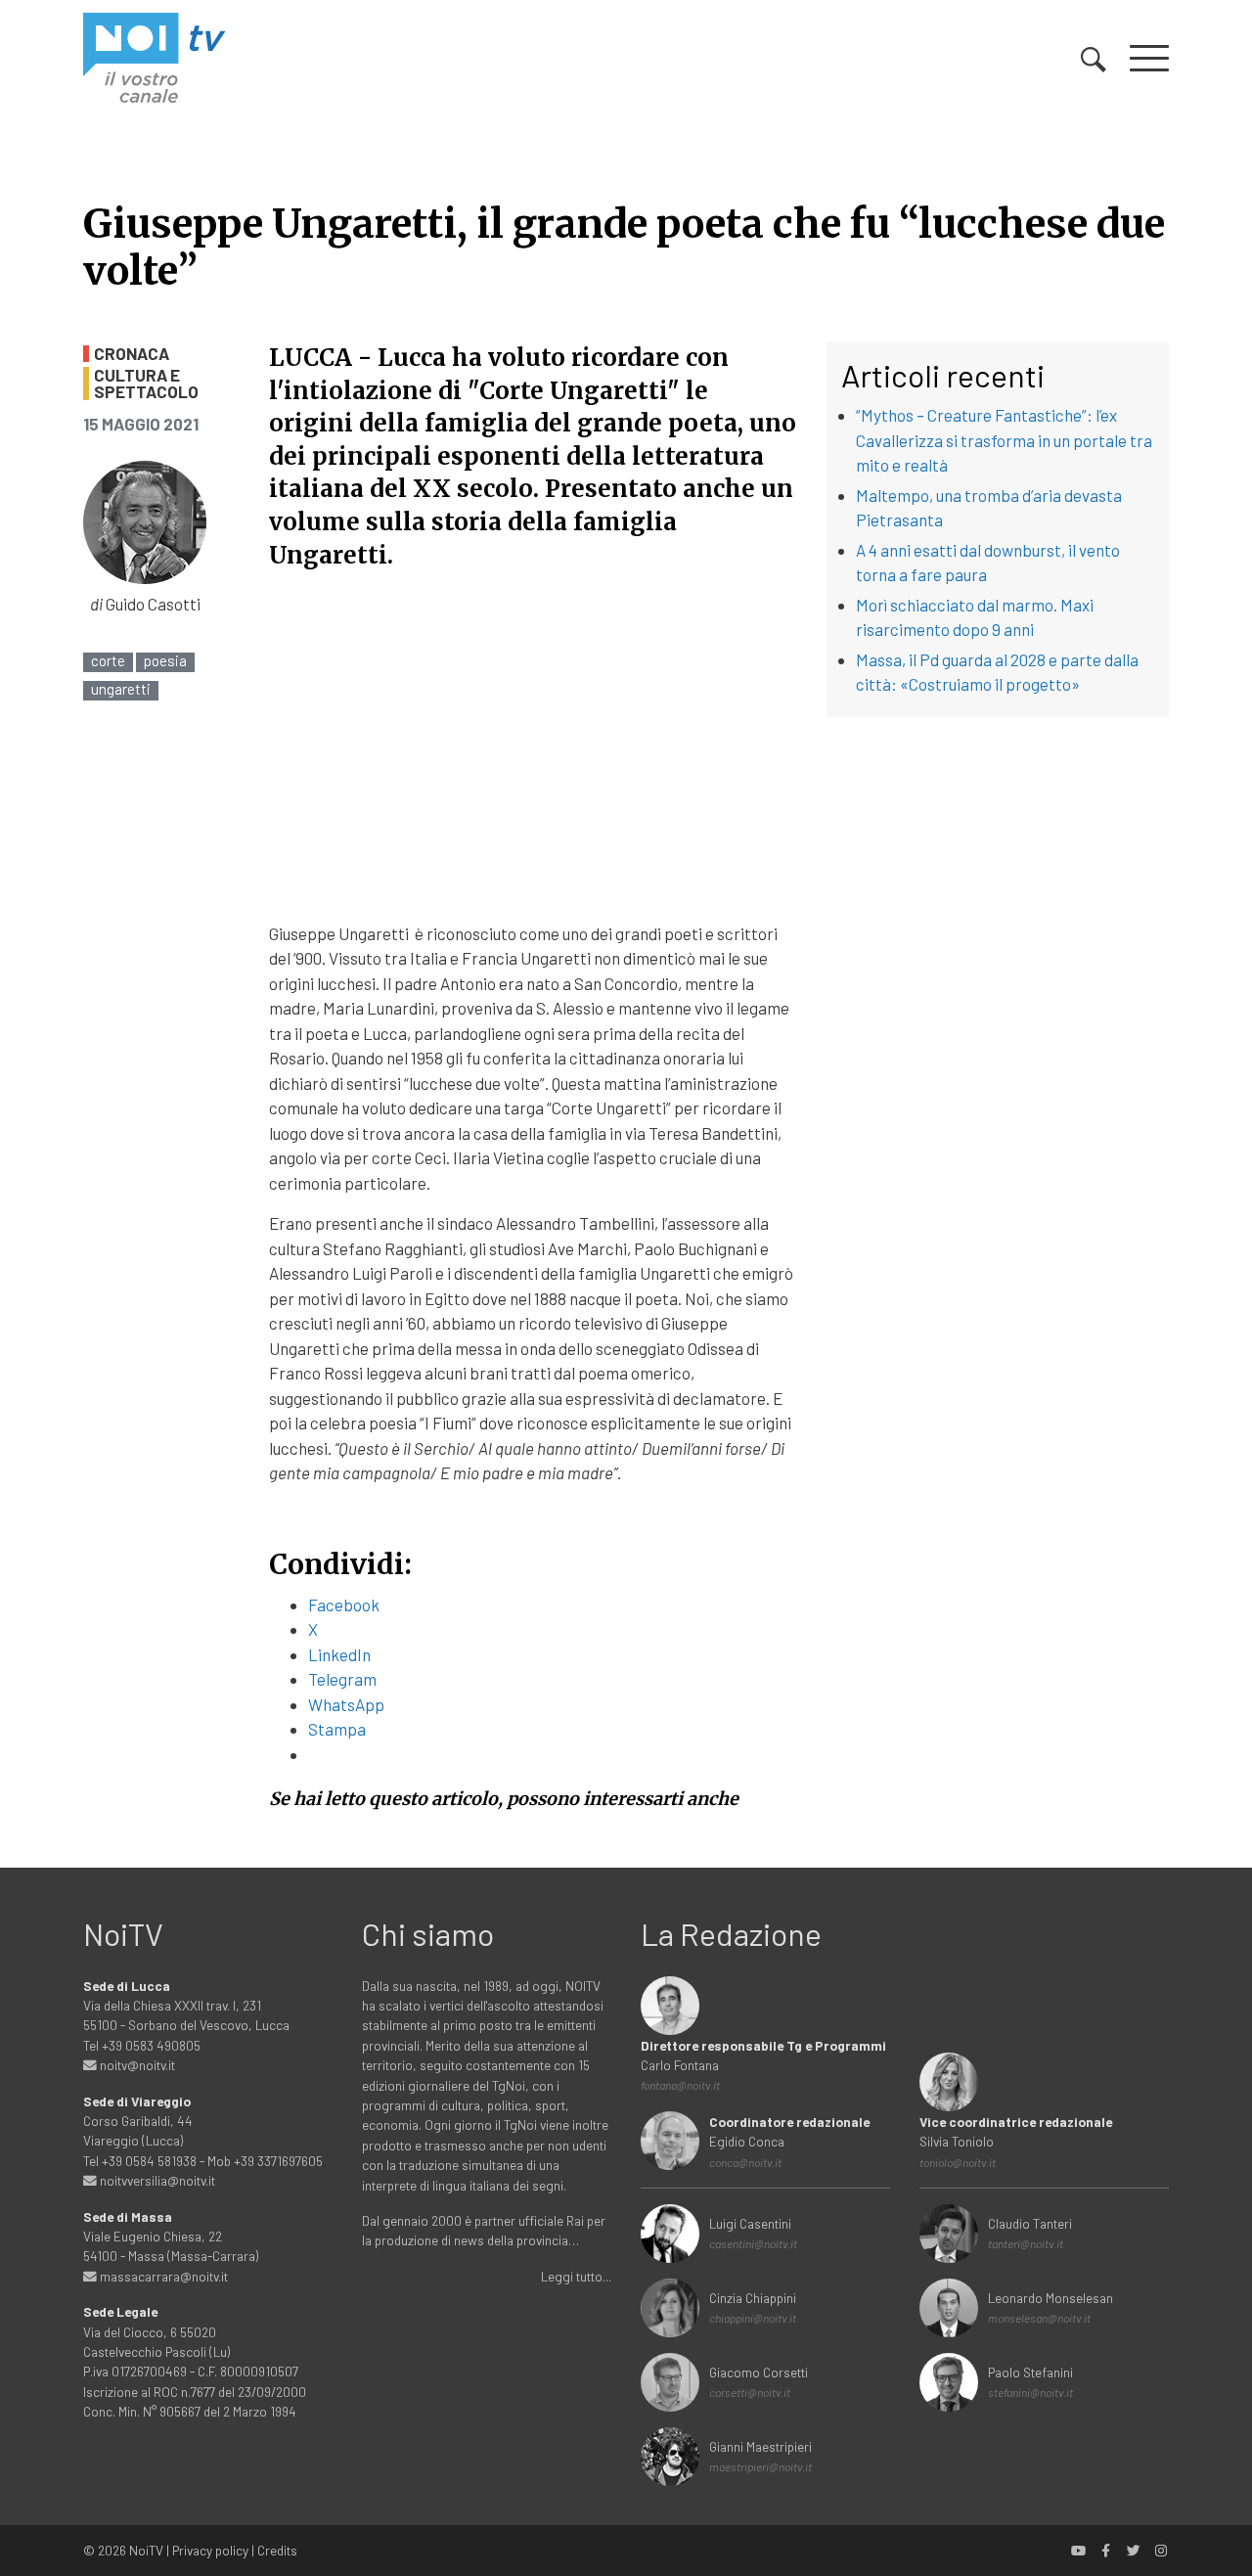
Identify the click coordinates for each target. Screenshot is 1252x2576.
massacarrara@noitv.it (162, 2276)
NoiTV (146, 2550)
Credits (277, 2550)
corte (108, 661)
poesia (165, 661)
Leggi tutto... (576, 2276)
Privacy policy (210, 2550)
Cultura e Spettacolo (146, 384)
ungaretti (121, 689)
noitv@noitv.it (136, 2065)
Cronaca (132, 354)
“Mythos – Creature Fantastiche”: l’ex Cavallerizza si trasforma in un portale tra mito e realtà (1004, 440)
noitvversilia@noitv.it (156, 2180)
